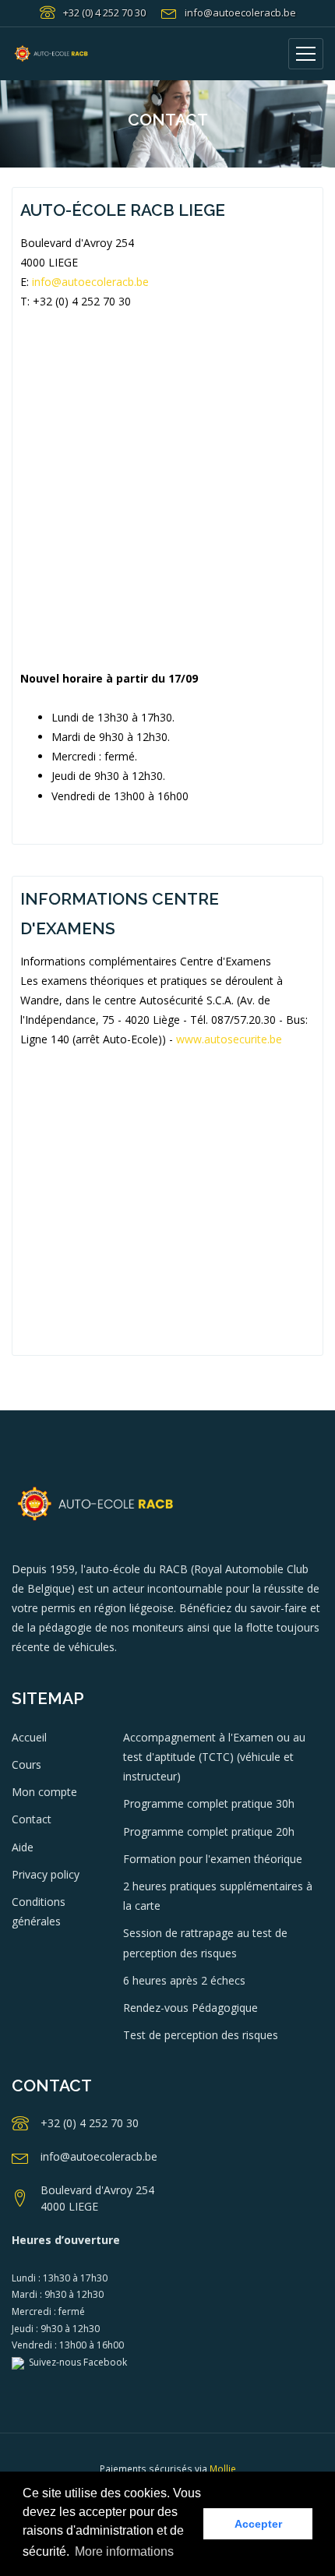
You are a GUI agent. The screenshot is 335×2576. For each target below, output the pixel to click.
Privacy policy (46, 1874)
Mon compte (44, 1792)
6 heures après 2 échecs (184, 1980)
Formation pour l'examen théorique (213, 1859)
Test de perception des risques (201, 2035)
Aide (23, 1847)
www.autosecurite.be (229, 1039)
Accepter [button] (258, 2524)
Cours (26, 1764)
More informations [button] (124, 2551)
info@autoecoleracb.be (240, 12)
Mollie (223, 2469)
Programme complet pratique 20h (209, 1831)
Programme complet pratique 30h (209, 1803)
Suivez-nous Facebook (76, 2362)
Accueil (29, 1737)
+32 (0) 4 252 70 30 (104, 12)
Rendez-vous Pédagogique (190, 2008)
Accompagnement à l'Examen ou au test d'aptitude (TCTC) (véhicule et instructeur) (214, 1757)
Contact (32, 1819)
